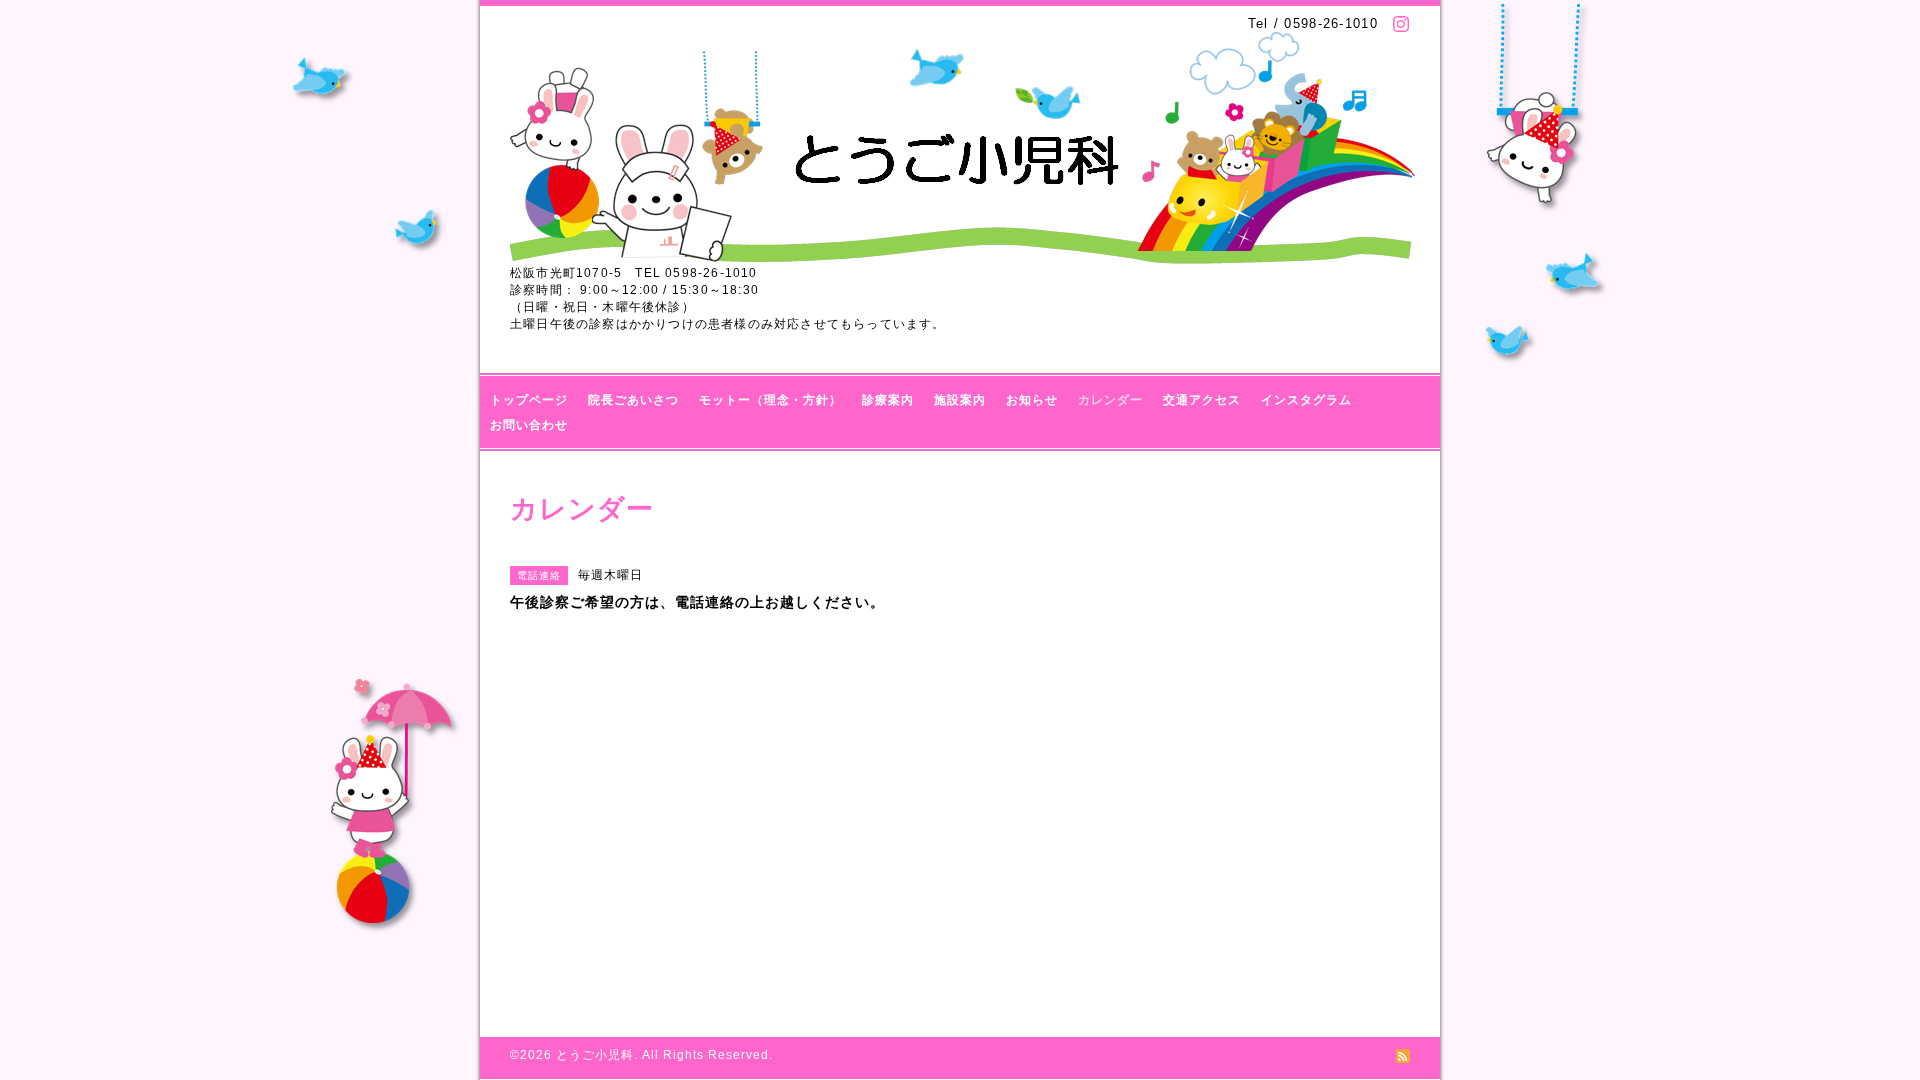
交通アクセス (1202, 400)
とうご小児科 (595, 1055)
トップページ (529, 400)
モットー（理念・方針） (770, 400)
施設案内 (960, 400)
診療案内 (888, 400)
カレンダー (1110, 400)
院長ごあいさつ (633, 400)
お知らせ (1032, 400)
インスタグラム (1306, 400)
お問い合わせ (529, 425)
